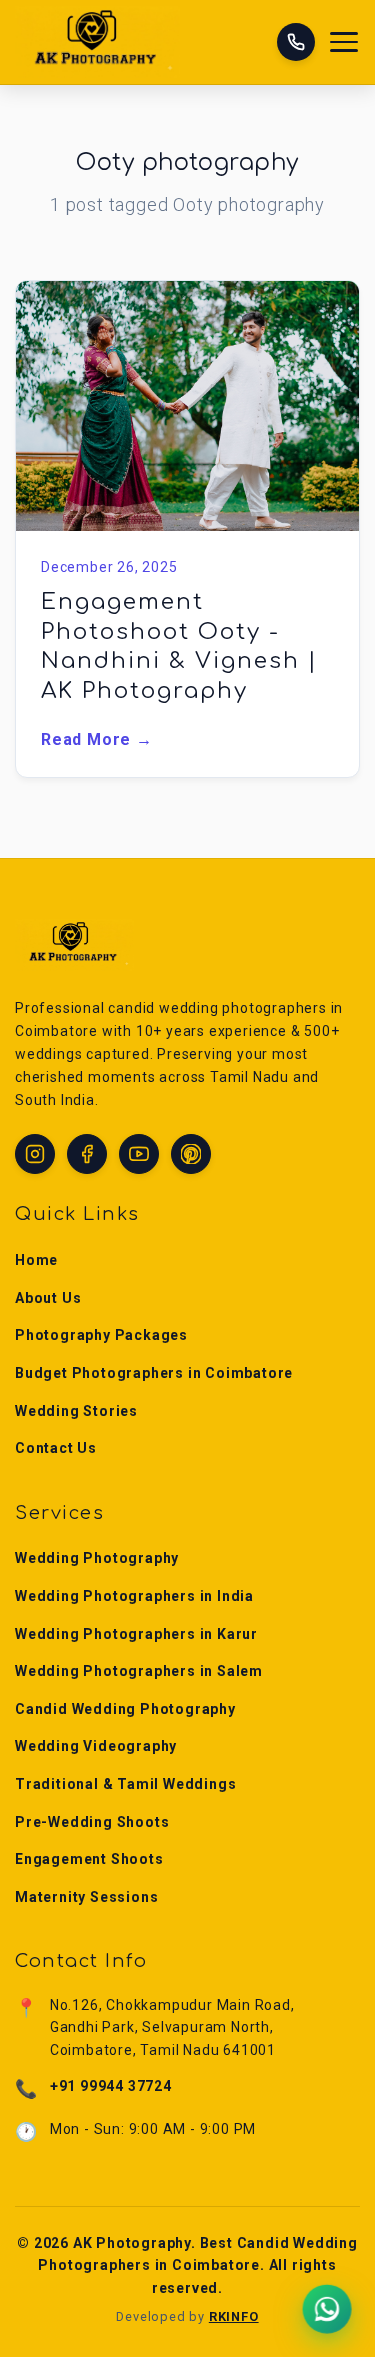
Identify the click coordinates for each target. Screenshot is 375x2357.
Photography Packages (101, 1335)
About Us (48, 1298)
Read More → (97, 739)
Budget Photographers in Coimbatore (154, 1373)
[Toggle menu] (345, 42)
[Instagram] (35, 1154)
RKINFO (234, 2316)
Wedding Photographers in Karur (136, 1634)
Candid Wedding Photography (125, 1709)
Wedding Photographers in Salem (139, 1671)
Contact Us (56, 1448)
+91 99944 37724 (111, 2086)
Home (36, 1260)
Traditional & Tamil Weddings (125, 1784)
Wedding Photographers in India (134, 1596)
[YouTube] (139, 1154)
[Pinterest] (191, 1154)
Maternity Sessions (86, 1897)
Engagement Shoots (89, 1859)
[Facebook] (87, 1154)
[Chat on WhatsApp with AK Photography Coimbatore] (327, 2309)
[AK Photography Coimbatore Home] (97, 42)
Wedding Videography (96, 1746)
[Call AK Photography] (296, 42)
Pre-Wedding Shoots (92, 1822)
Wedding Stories (76, 1411)
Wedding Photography (97, 1558)
